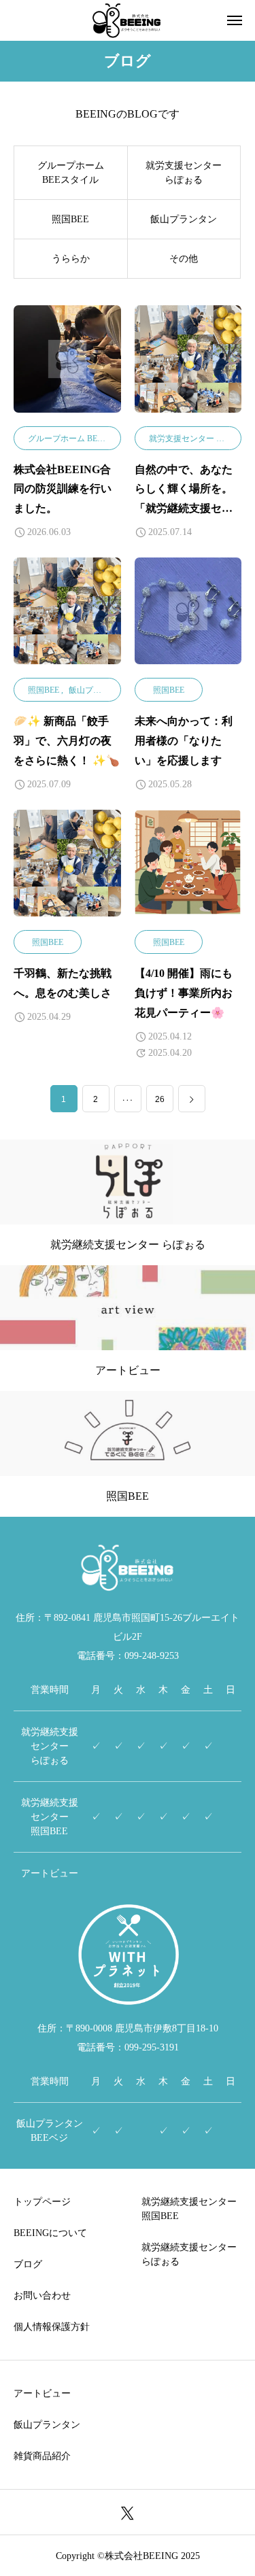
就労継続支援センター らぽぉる (189, 2254)
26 (160, 1099)
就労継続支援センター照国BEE (189, 2209)
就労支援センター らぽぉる (199, 439)
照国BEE (44, 690)
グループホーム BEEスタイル (81, 439)
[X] (128, 2512)
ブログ (28, 2264)
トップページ (42, 2202)
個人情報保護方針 (52, 2327)
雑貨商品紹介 (42, 2456)
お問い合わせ (42, 2296)
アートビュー (42, 2393)
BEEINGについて (50, 2233)
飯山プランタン (97, 690)
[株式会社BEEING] (128, 20)
